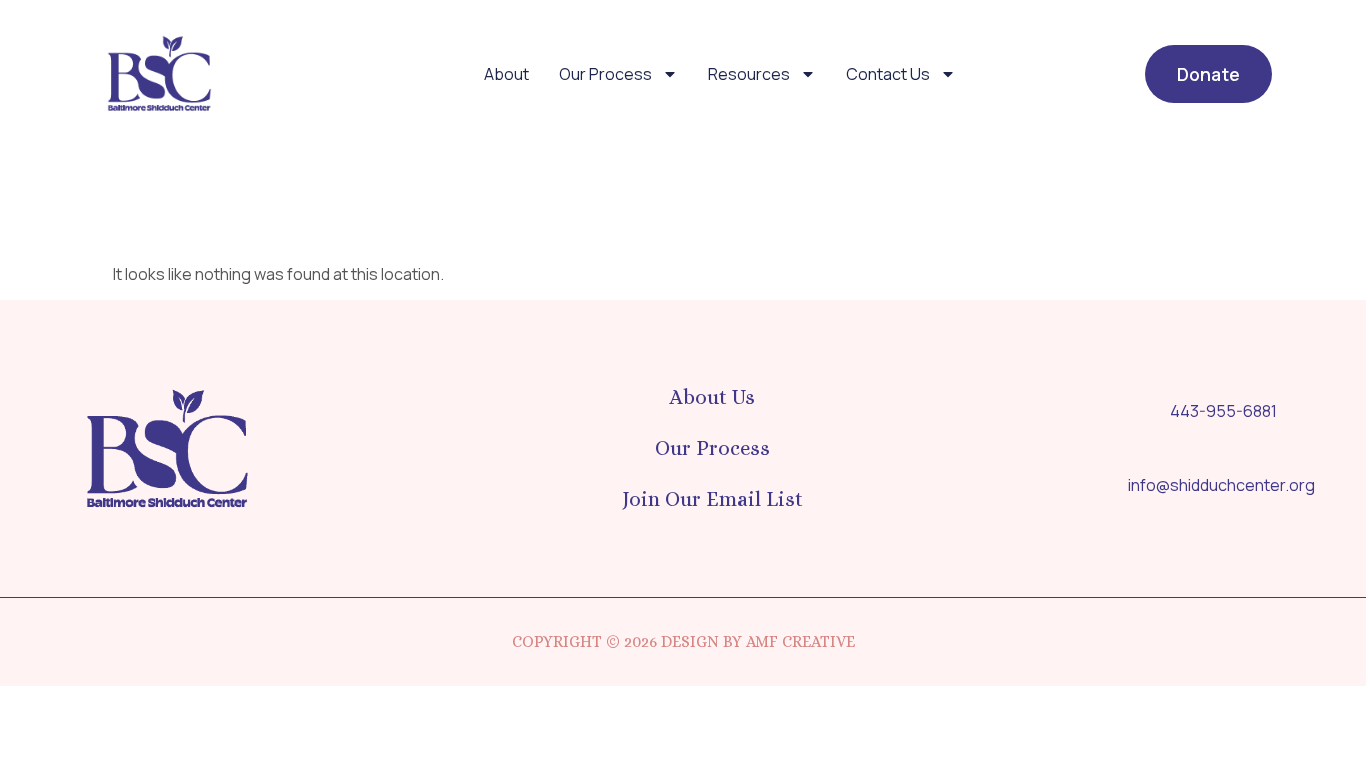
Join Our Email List (712, 499)
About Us (712, 397)
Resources (749, 74)
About (506, 74)
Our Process (605, 74)
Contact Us (888, 74)
